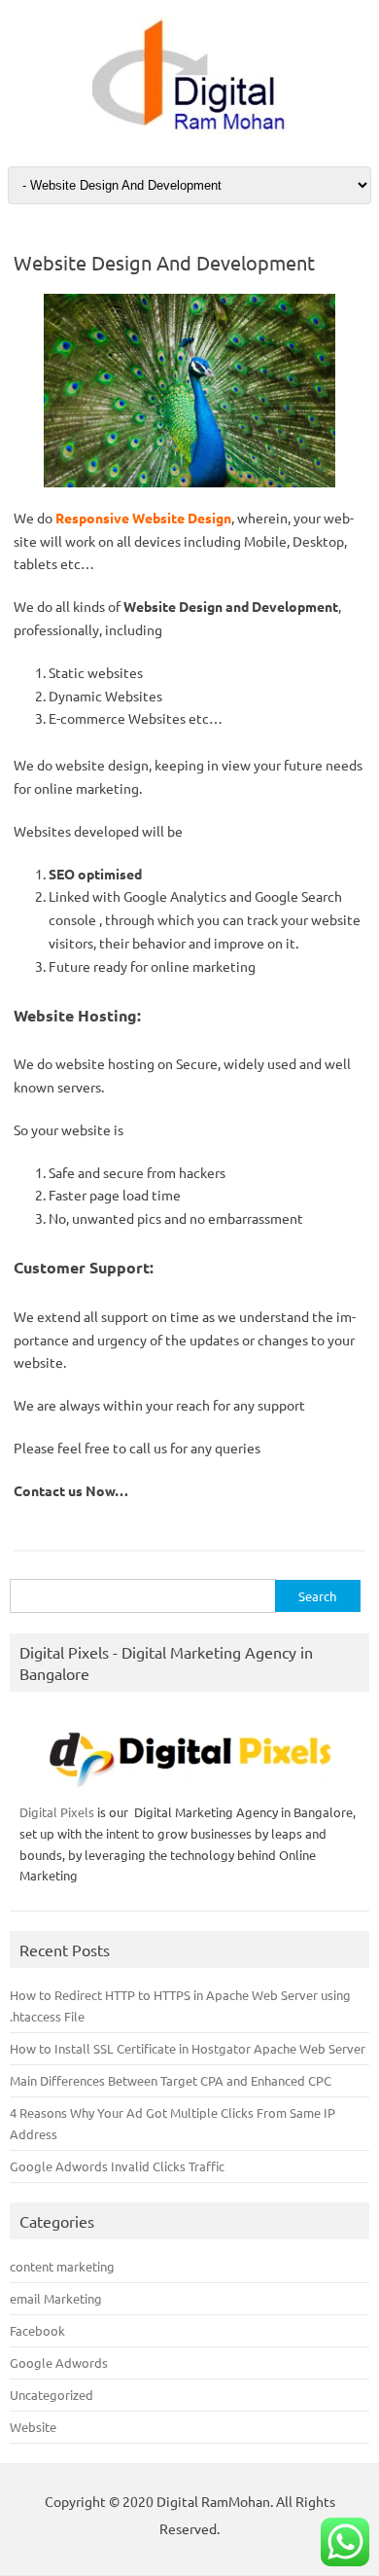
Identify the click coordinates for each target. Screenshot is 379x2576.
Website (33, 2427)
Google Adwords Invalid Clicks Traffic (117, 2166)
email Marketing (56, 2298)
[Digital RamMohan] (189, 129)
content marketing (62, 2266)
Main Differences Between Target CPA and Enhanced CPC (171, 2080)
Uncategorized (52, 2395)
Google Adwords (59, 2362)
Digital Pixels (57, 1812)
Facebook (37, 2330)
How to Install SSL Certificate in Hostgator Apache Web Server (188, 2048)
